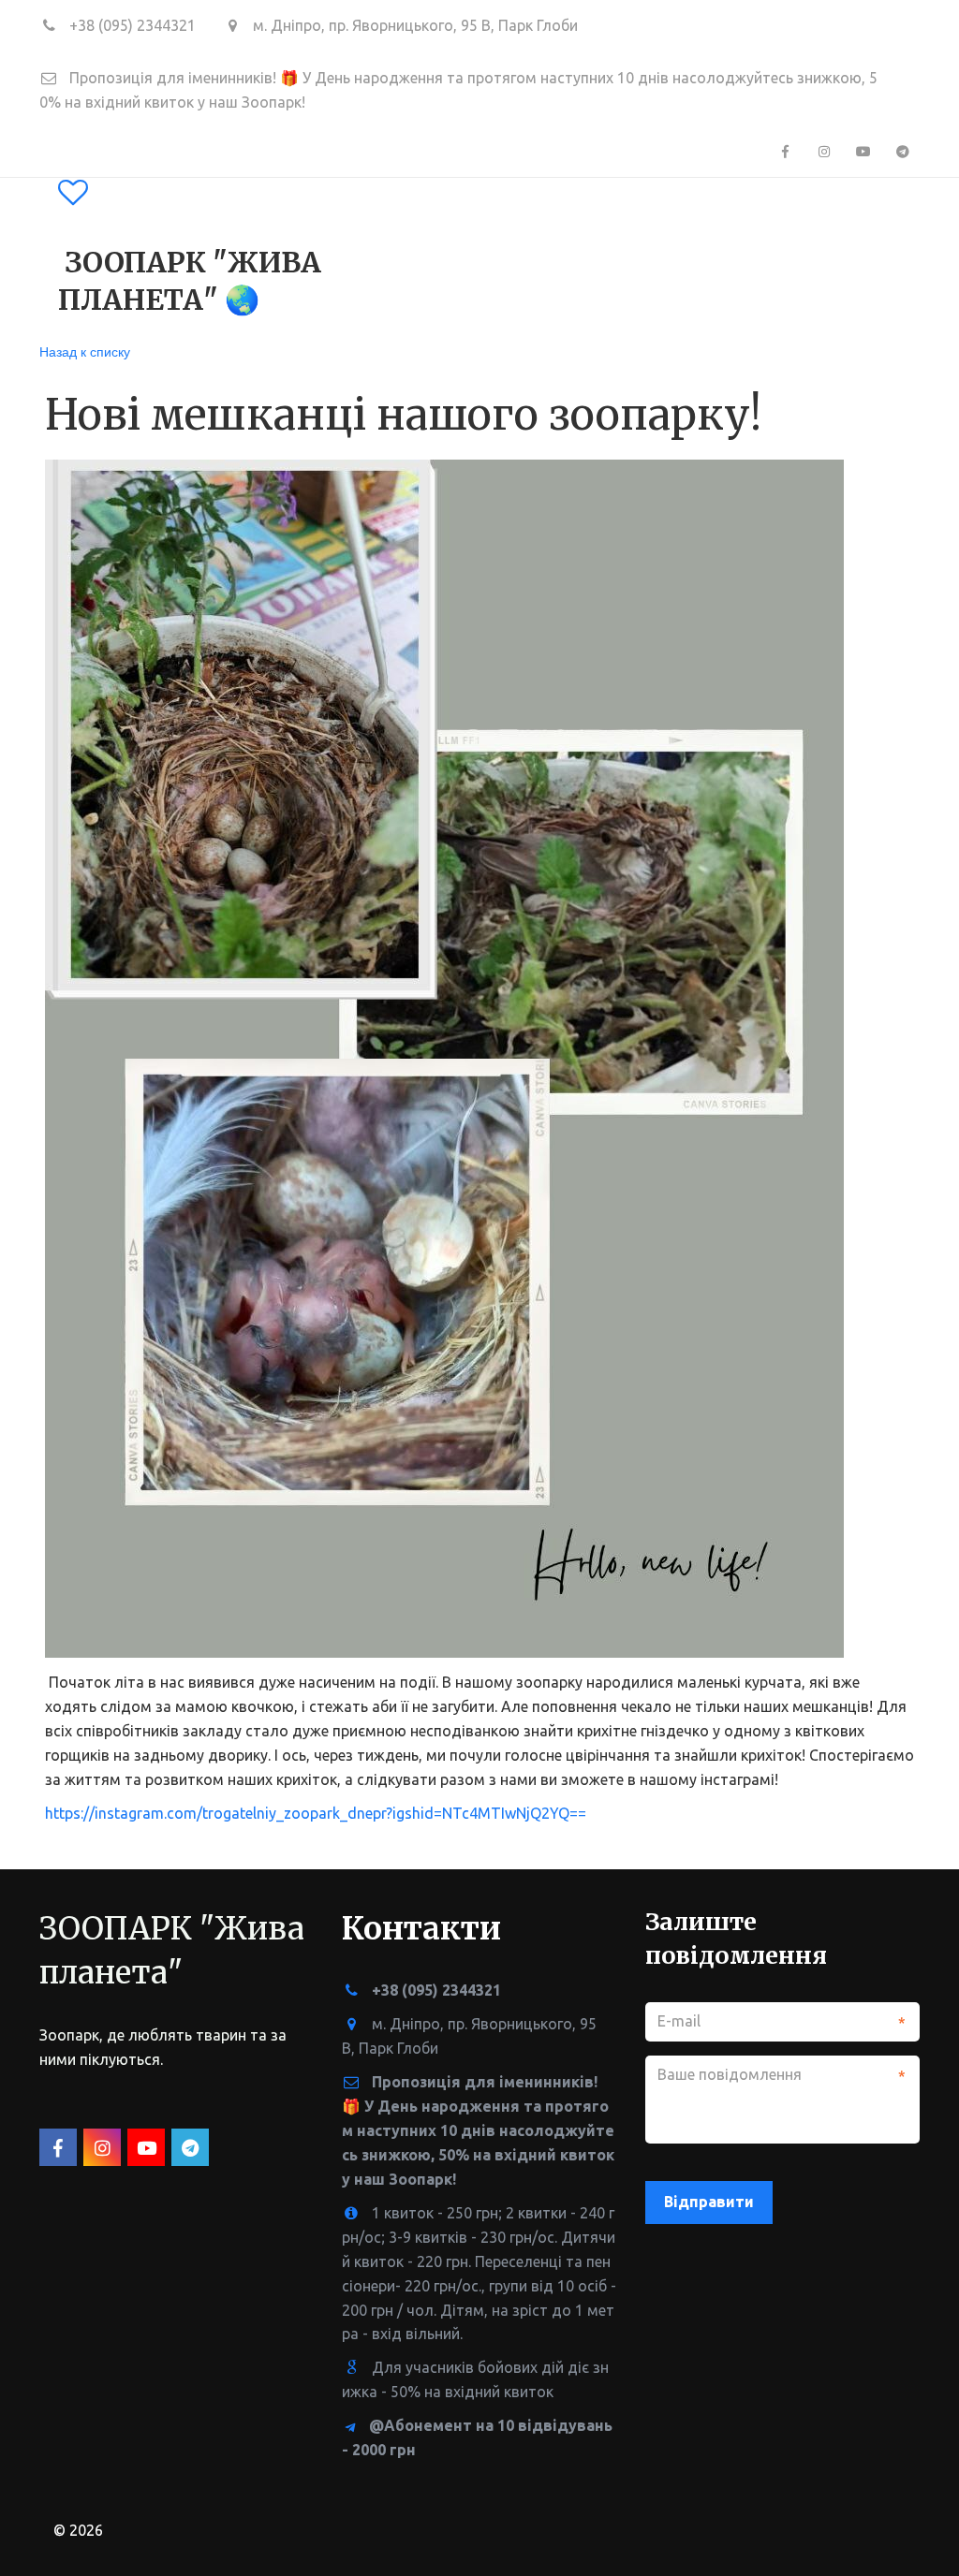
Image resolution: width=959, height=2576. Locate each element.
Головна (223, 254)
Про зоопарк (345, 254)
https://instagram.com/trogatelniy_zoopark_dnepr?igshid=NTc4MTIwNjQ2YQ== (316, 1813)
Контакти (662, 254)
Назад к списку (85, 351)
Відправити (709, 2202)
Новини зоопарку (516, 254)
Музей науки (798, 254)
